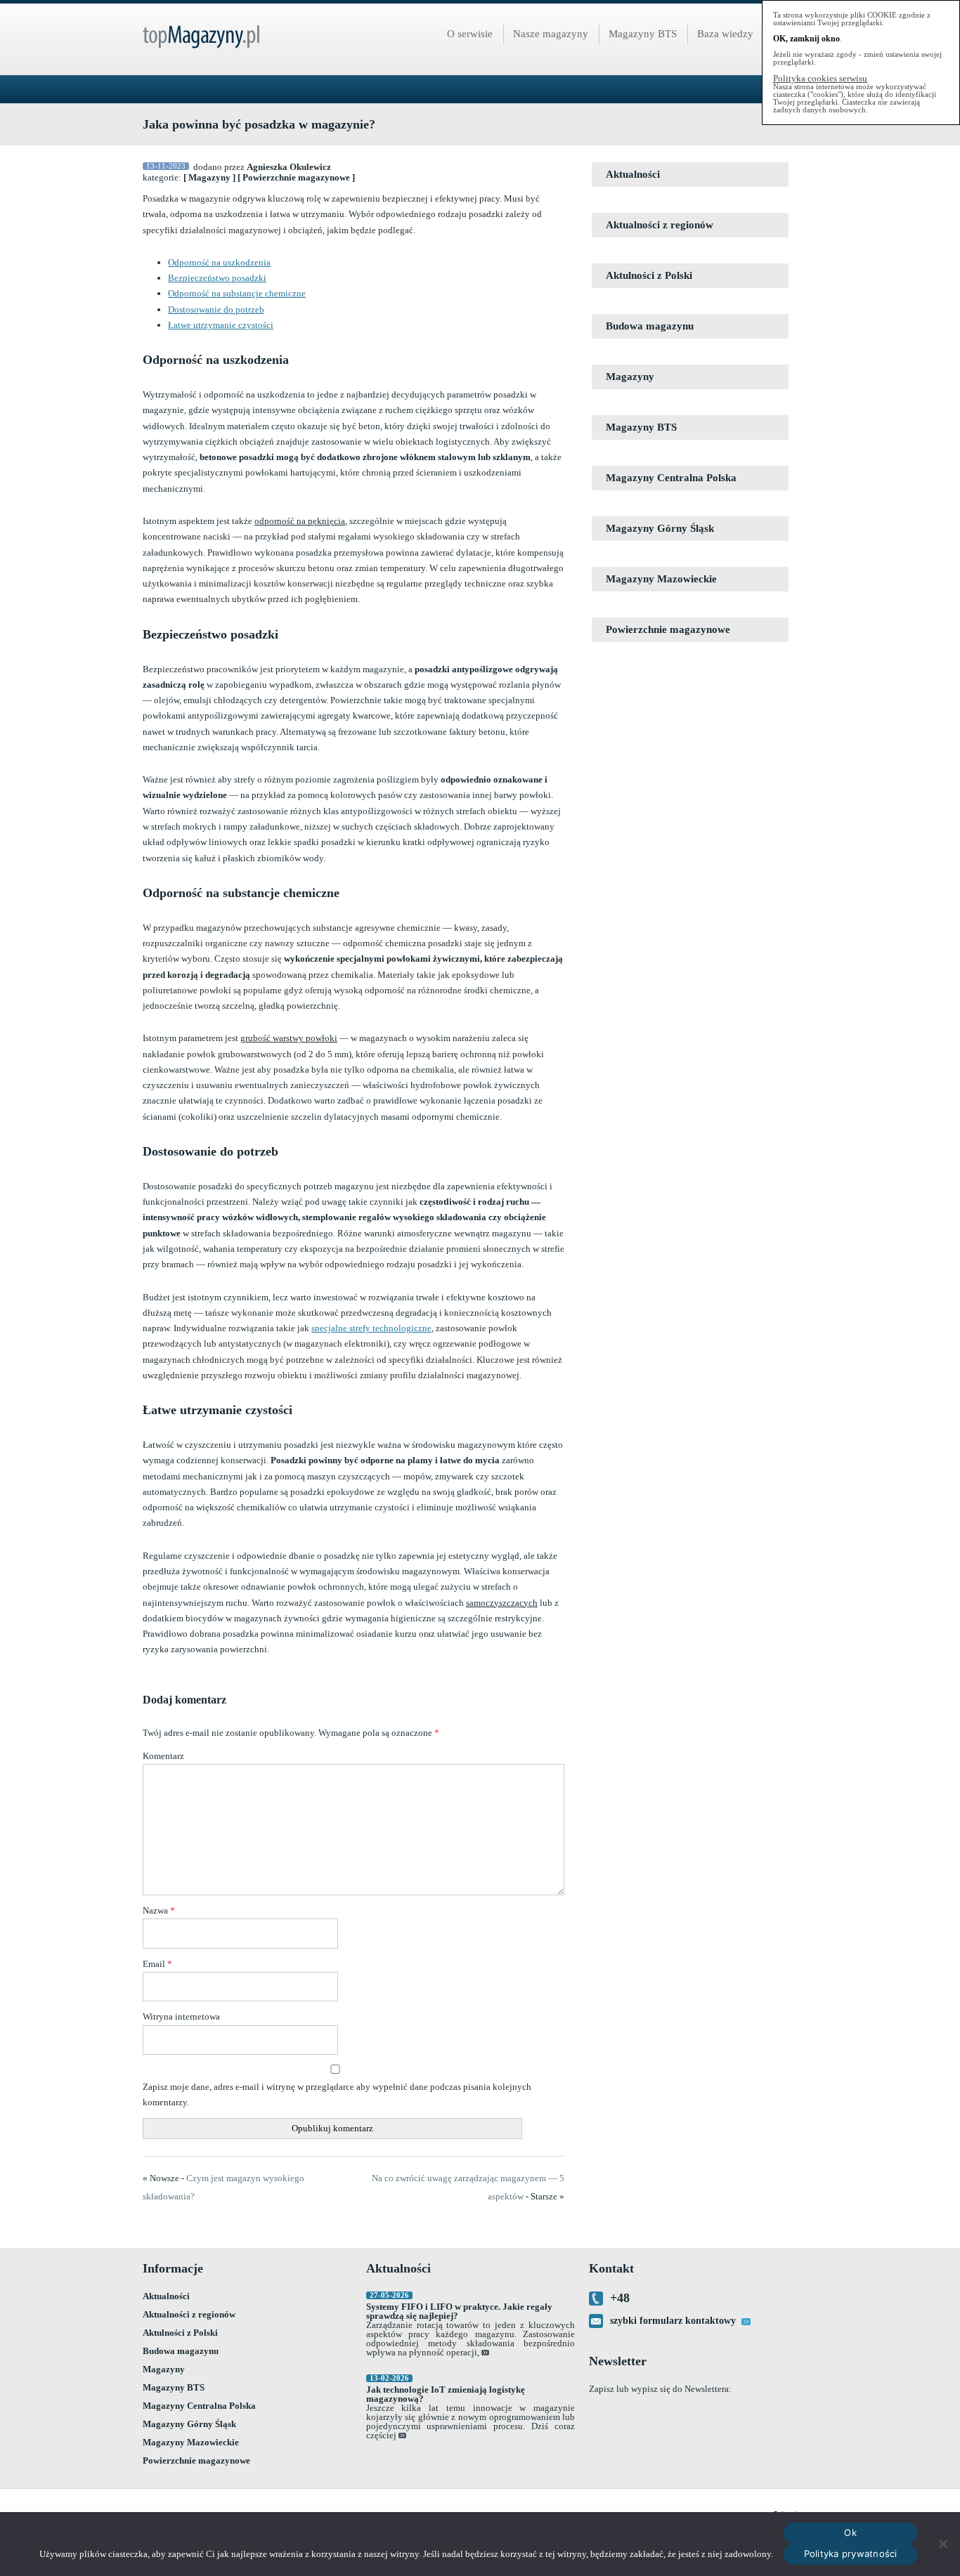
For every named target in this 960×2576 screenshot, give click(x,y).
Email (157, 1964)
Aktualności (633, 174)
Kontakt (611, 2268)
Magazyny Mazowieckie (661, 579)
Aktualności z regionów (660, 225)
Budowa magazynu (650, 326)
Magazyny (209, 177)
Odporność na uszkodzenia (219, 262)
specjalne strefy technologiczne (371, 1328)
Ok (850, 2532)
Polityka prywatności (851, 2554)
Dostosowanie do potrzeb (216, 309)
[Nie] (942, 2544)
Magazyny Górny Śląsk (660, 528)
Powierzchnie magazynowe (296, 177)
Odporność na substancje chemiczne (237, 293)
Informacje (173, 2268)
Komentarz (163, 1756)
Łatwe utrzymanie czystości (221, 325)
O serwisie (470, 34)
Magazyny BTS (643, 34)
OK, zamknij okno (806, 39)
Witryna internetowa (181, 2016)
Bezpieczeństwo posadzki (217, 278)
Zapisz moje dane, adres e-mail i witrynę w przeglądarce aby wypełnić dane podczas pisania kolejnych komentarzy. (337, 2094)
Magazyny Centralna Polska (671, 478)
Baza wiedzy (725, 34)
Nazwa (159, 1910)
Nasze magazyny (551, 34)
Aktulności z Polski (649, 275)
